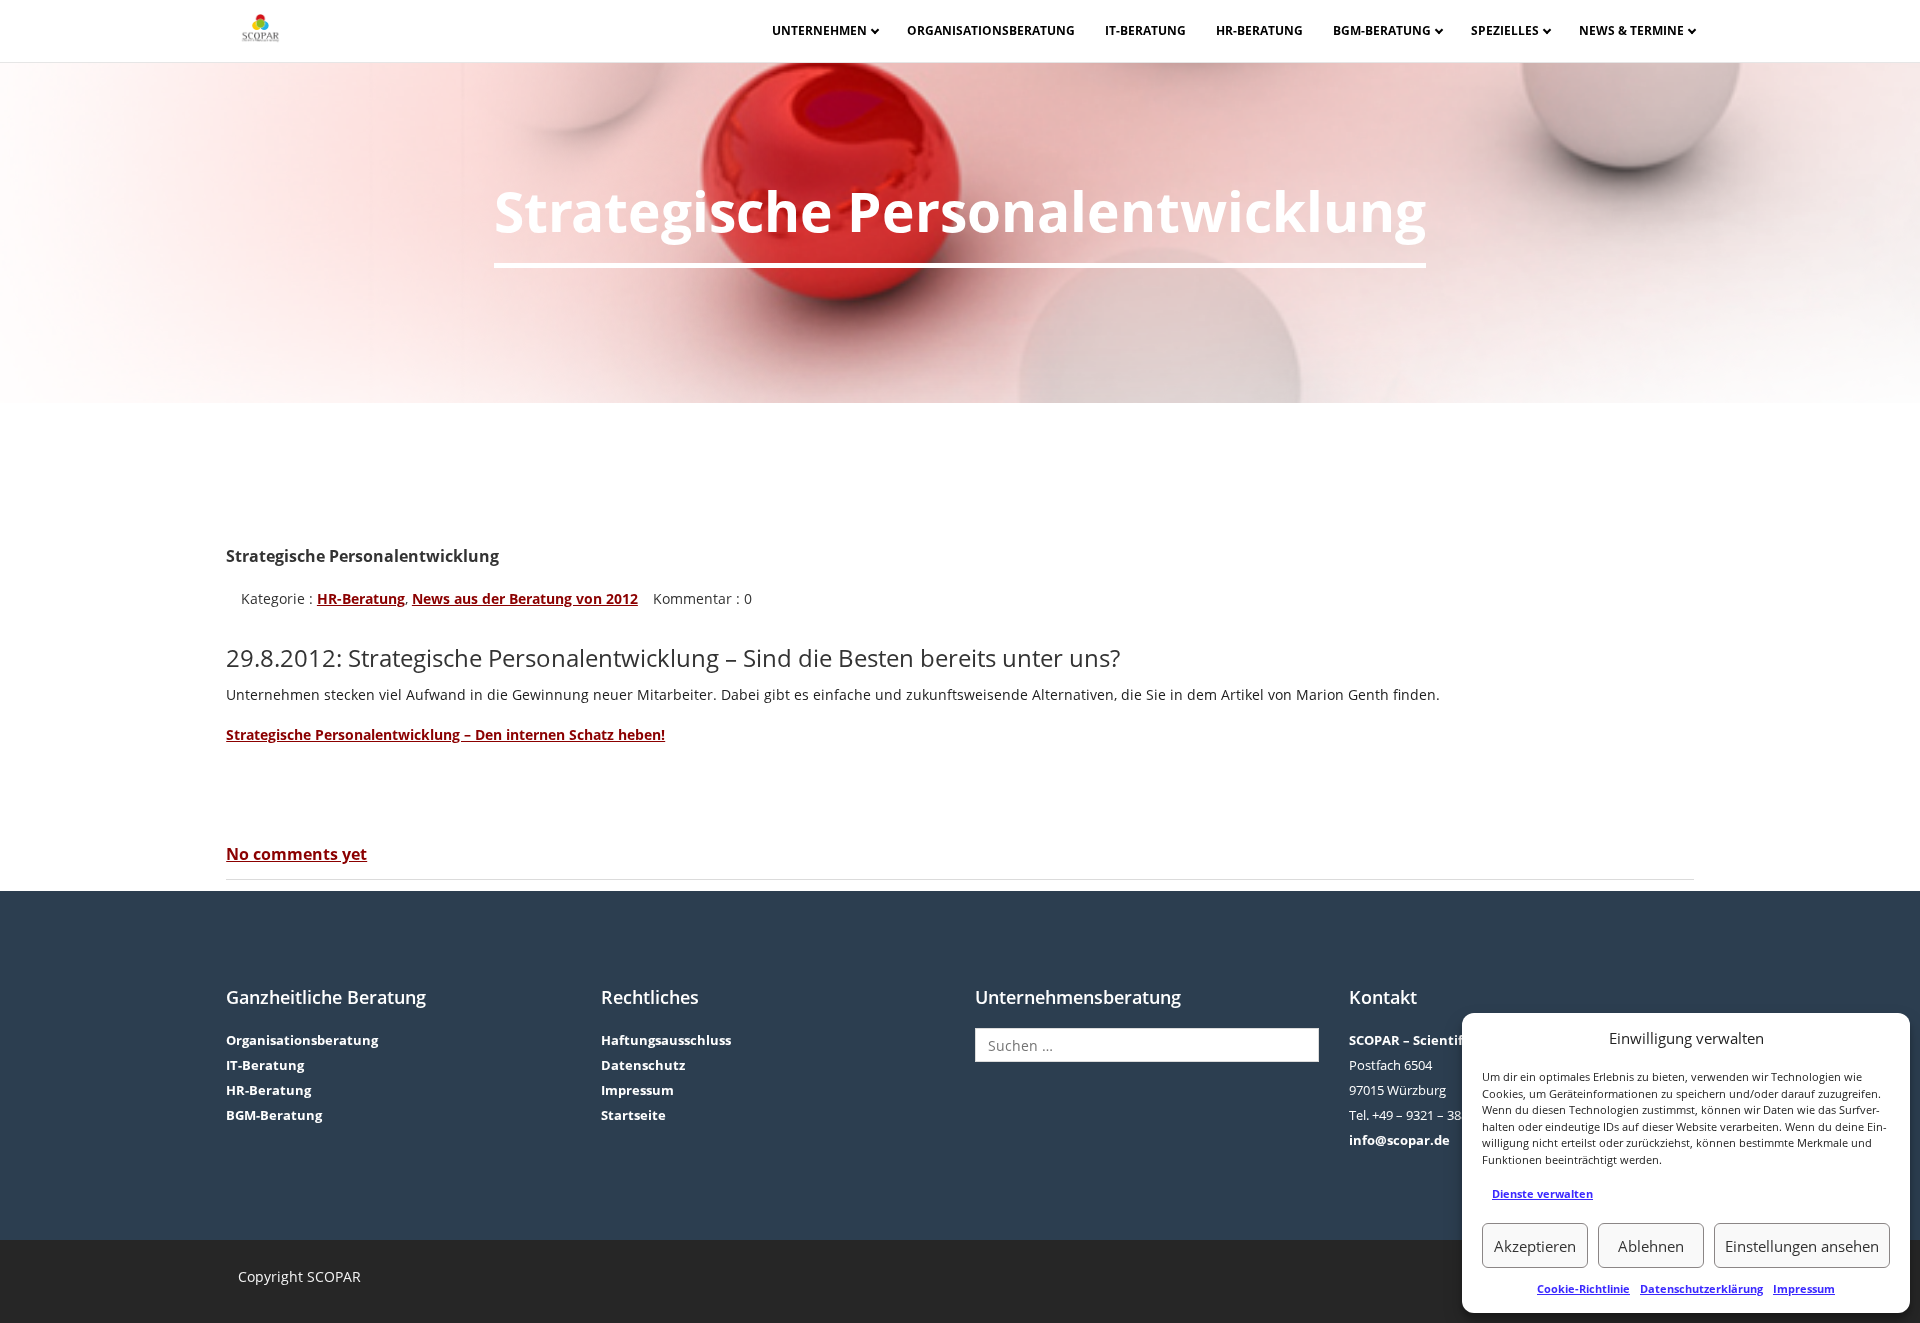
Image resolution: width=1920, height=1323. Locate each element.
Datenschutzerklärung (1701, 1288)
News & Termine (1631, 30)
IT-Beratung (1145, 30)
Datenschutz (643, 1065)
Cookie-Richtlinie (1583, 1288)
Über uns (829, 64)
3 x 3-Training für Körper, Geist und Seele (1531, 65)
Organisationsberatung (991, 30)
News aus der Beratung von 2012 (525, 598)
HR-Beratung (1259, 30)
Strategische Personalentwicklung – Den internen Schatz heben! (445, 734)
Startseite (633, 1115)
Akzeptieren (1535, 1246)
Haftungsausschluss (666, 1040)
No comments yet (296, 854)
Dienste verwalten (1542, 1193)
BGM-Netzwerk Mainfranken (1392, 64)
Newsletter (1637, 64)
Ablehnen (1651, 1246)
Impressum (1804, 1288)
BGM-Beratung (1382, 30)
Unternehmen (819, 30)
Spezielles (1505, 30)
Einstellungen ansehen (1802, 1246)
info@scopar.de (1399, 1140)
